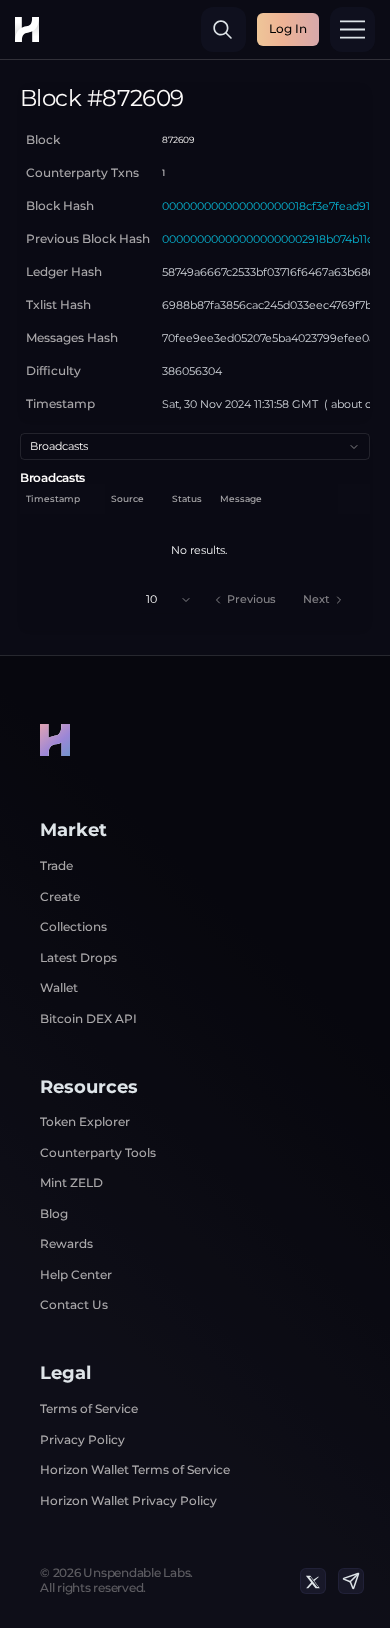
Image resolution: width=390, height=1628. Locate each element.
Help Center (76, 1274)
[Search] (223, 29)
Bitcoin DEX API (88, 1018)
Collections (73, 926)
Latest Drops (78, 957)
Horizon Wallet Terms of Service (135, 1469)
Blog (54, 1213)
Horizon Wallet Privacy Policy (128, 1500)
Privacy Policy (82, 1439)
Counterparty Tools (98, 1152)
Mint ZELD (71, 1182)
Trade (56, 865)
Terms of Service (89, 1408)
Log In (288, 28)
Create (60, 896)
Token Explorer (85, 1121)
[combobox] (195, 446)
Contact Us (74, 1304)
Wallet (59, 987)
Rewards (66, 1243)
